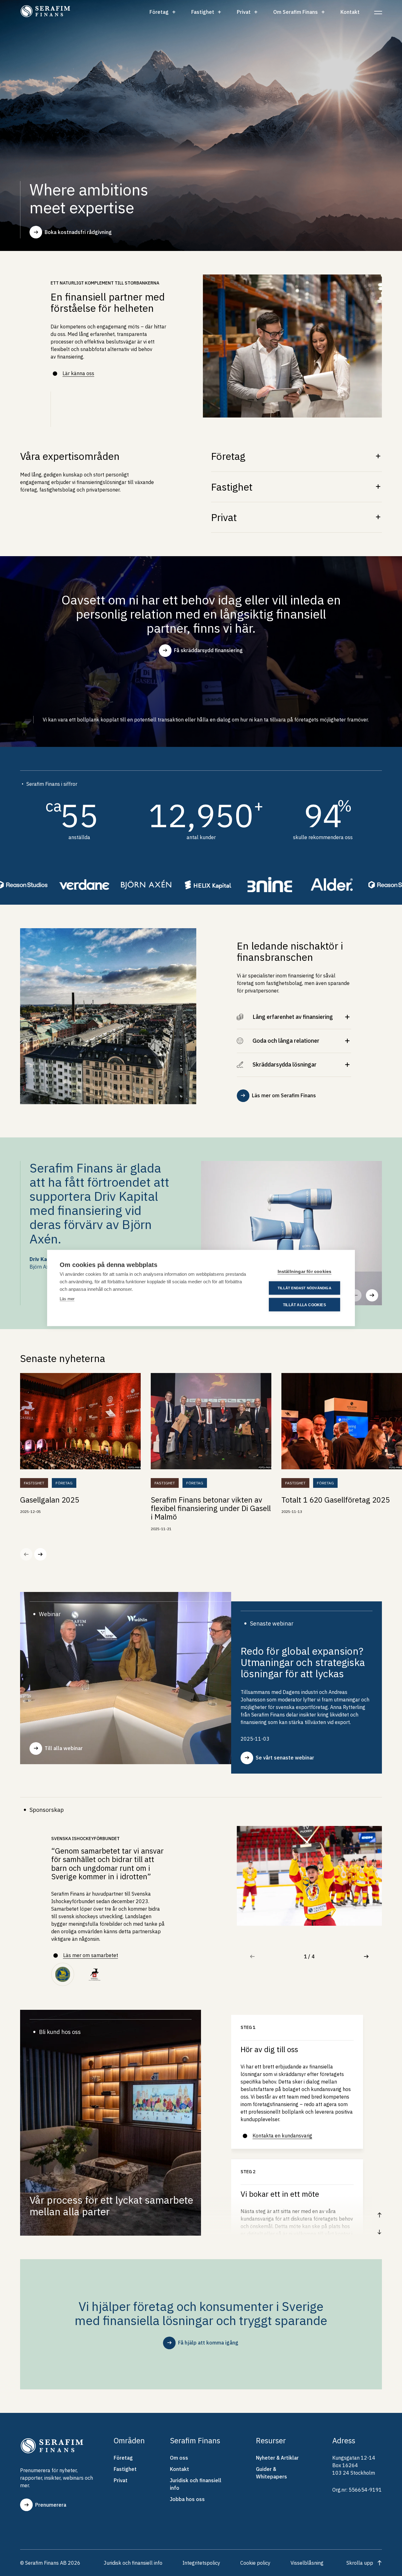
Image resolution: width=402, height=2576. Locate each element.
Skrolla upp (360, 2563)
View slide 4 (306, 1956)
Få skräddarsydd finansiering (208, 650)
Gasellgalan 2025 (50, 1500)
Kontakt (350, 12)
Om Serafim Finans (296, 12)
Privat (244, 12)
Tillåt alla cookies (304, 1305)
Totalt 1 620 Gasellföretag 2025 (336, 1500)
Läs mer (67, 1299)
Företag (159, 12)
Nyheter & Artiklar (277, 2458)
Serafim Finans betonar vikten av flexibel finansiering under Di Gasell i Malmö (211, 1508)
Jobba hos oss (187, 2499)
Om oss (179, 2458)
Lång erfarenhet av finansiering (293, 1017)
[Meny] (378, 12)
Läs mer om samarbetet (91, 1955)
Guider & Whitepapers (272, 2473)
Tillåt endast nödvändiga (304, 1288)
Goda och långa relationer (286, 1041)
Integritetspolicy (201, 2563)
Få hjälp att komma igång (208, 2343)
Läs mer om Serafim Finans (284, 1095)
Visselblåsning (307, 2563)
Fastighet (203, 12)
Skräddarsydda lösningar (285, 1064)
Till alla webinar (64, 1748)
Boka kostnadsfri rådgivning (78, 232)
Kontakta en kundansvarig (282, 2136)
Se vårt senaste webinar (285, 1758)
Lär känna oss (78, 373)
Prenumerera (51, 2505)
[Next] (372, 1295)
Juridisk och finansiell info (196, 2484)
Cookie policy (255, 2563)
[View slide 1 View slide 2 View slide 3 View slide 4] (310, 1892)
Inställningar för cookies (305, 1272)
